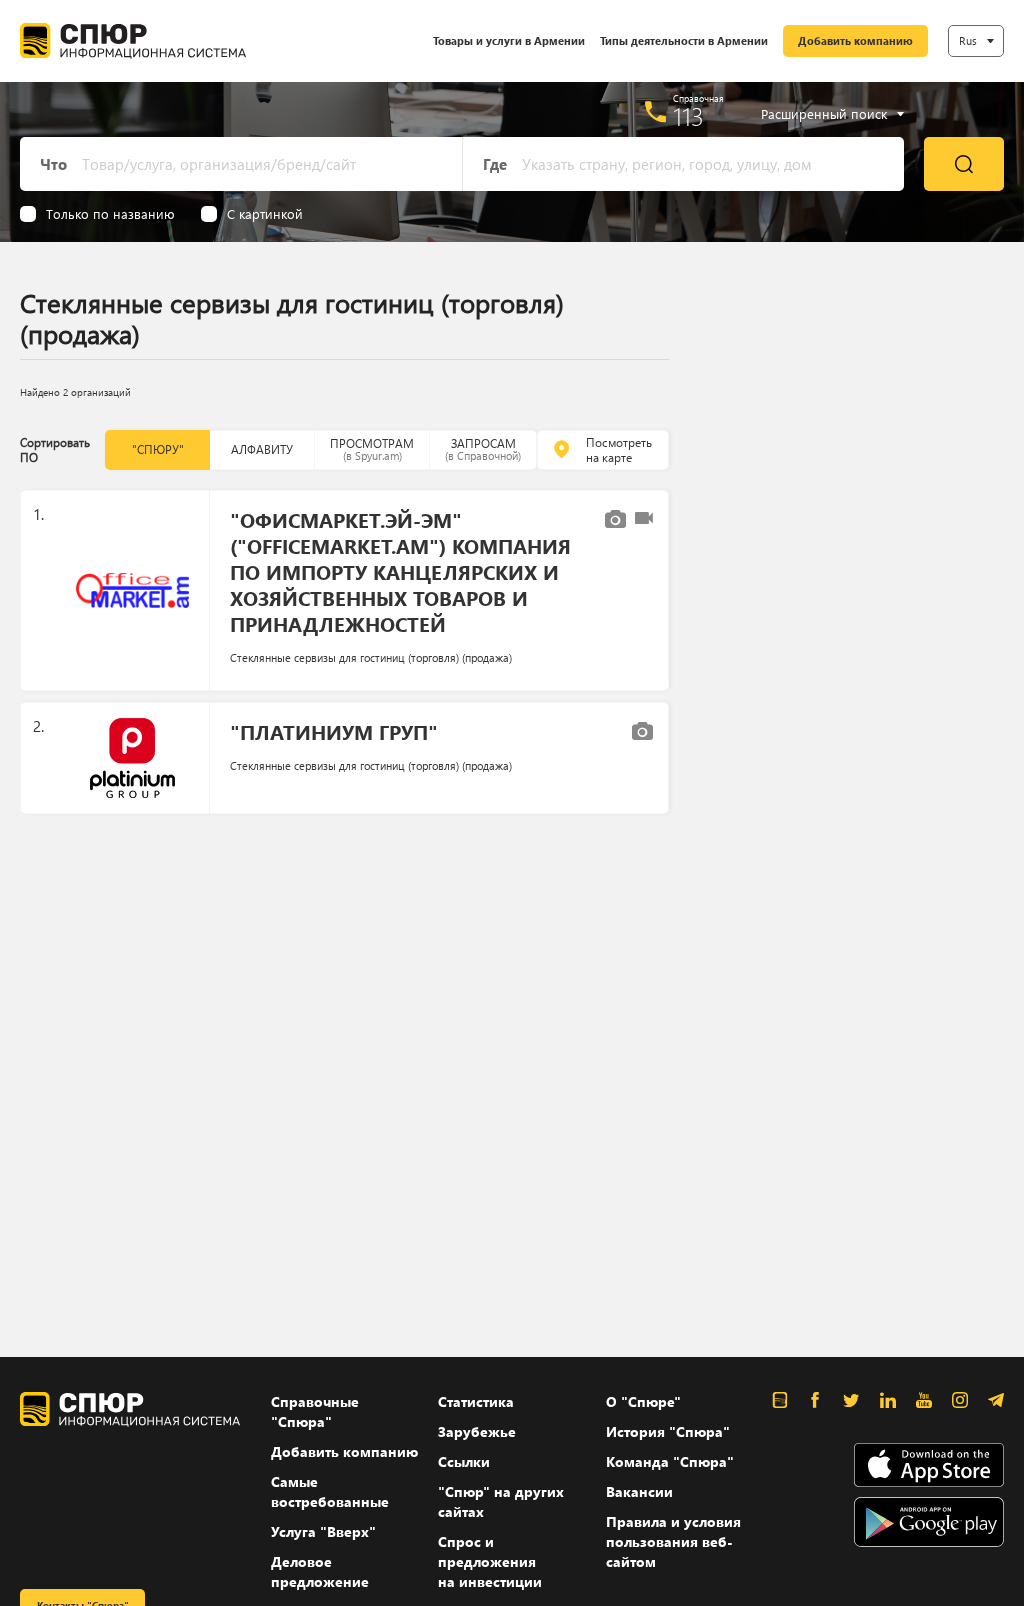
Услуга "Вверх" (323, 1531)
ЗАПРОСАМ (483, 449)
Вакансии (639, 1491)
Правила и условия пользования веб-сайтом (673, 1541)
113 (688, 116)
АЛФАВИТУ (262, 449)
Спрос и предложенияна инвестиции (490, 1561)
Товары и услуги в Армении (509, 40)
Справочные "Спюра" (315, 1411)
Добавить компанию (855, 40)
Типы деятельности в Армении (684, 40)
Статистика (476, 1401)
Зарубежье (477, 1431)
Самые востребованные (330, 1491)
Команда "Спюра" (670, 1461)
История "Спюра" (668, 1431)
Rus (968, 40)
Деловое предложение (320, 1571)
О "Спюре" (643, 1401)
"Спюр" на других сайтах (501, 1501)
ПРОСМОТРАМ (372, 449)
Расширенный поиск (824, 114)
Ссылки (464, 1461)
